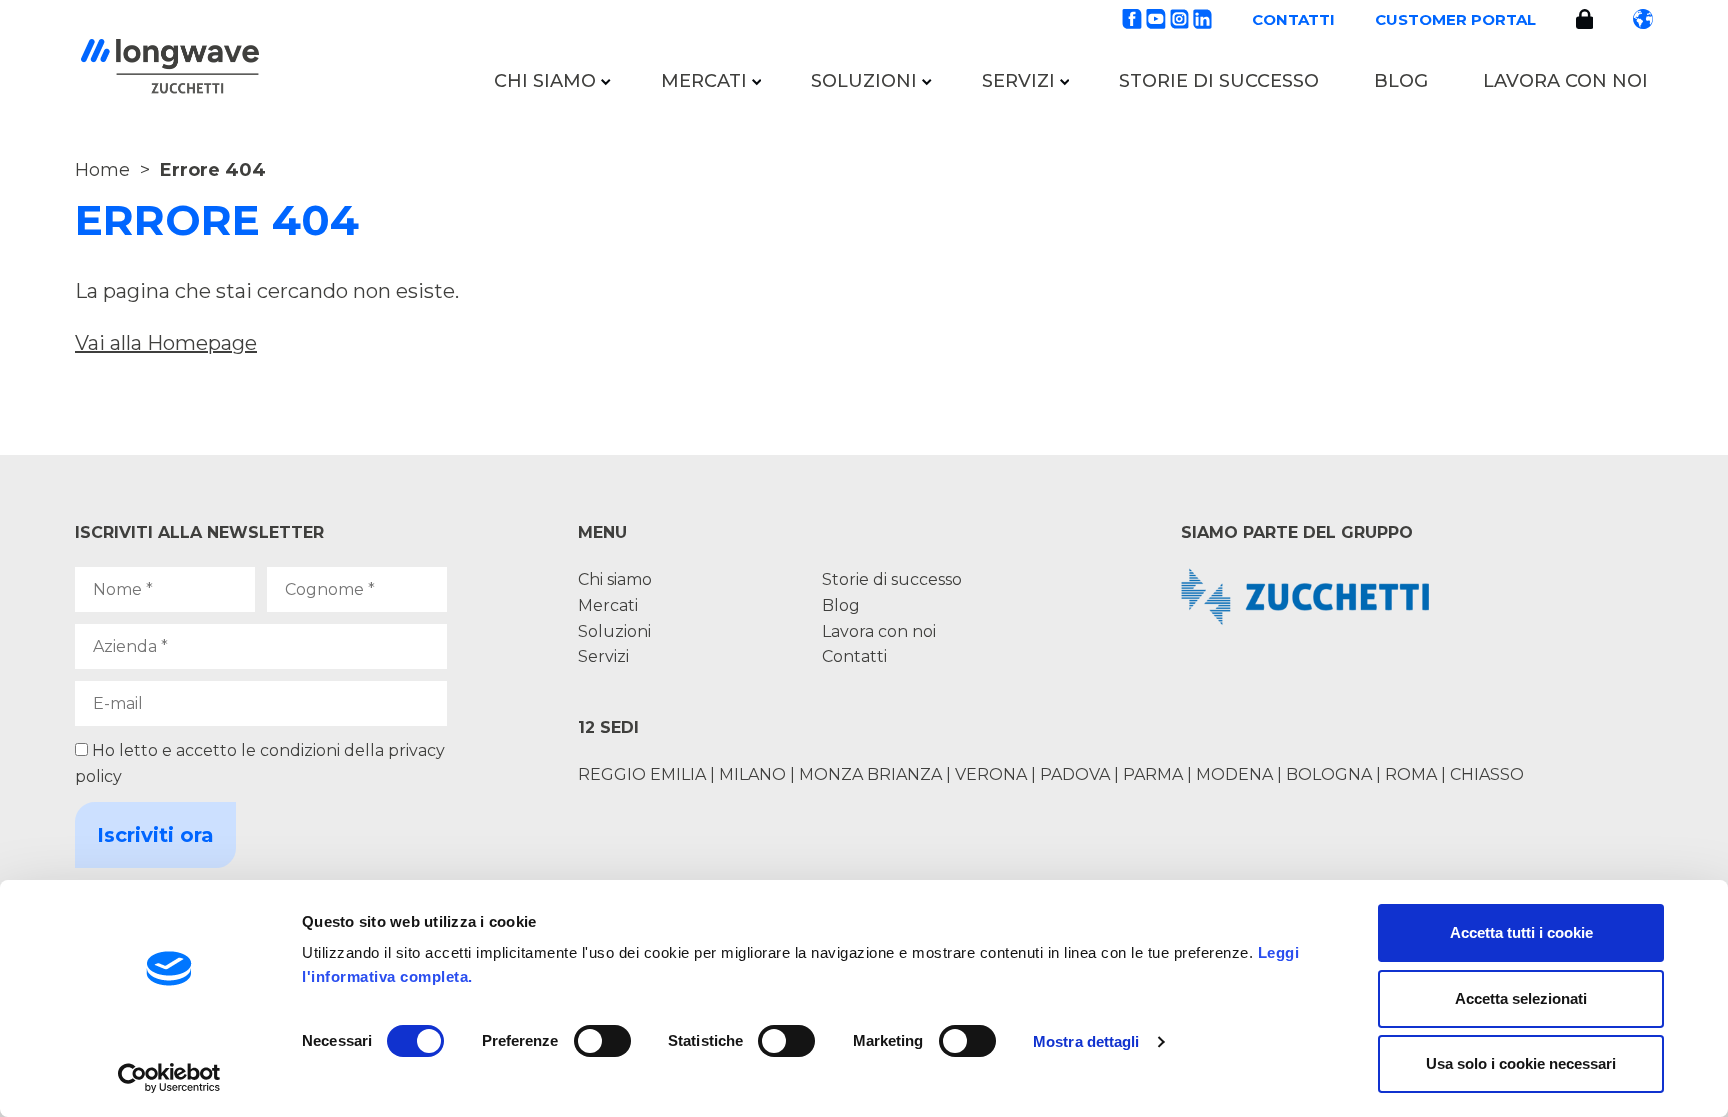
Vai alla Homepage (166, 343)
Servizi (1018, 81)
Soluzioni (864, 81)
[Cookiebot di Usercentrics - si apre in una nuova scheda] (169, 1078)
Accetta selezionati (1521, 998)
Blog (1401, 81)
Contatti (1293, 19)
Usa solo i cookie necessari (1521, 1063)
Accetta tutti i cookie (1521, 932)
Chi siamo (545, 81)
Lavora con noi (1565, 81)
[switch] (602, 1041)
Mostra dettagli (1086, 1041)
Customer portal (1455, 19)
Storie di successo (1219, 81)
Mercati (704, 81)
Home (102, 170)
